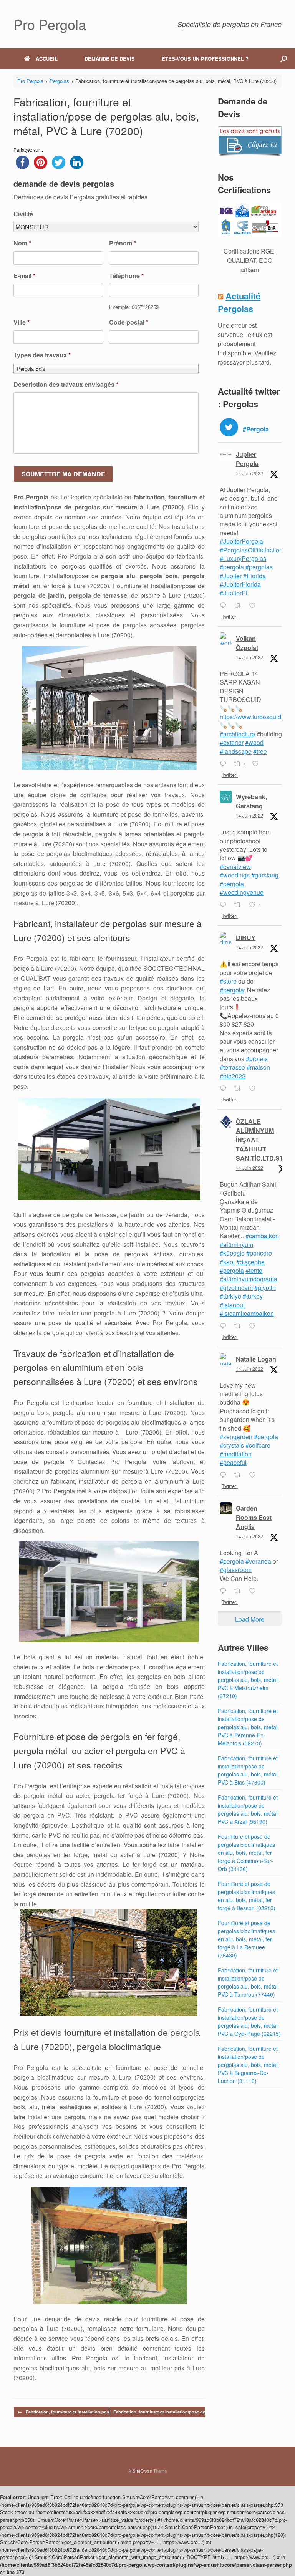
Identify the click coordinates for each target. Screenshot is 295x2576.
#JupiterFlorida (240, 584)
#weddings (235, 875)
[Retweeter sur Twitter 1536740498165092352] (240, 1475)
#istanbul (232, 1305)
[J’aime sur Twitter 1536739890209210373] (255, 1591)
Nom (22, 243)
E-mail (24, 276)
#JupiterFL (234, 593)
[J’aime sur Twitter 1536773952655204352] (255, 1326)
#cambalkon (262, 1236)
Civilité (23, 214)
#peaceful (233, 1462)
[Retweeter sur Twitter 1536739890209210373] (240, 1591)
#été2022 (233, 1076)
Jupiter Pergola (247, 459)
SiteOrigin (142, 2471)
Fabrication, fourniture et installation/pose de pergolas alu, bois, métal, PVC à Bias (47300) (248, 1770)
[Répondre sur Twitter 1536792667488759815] (225, 764)
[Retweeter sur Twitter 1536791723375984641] (240, 1089)
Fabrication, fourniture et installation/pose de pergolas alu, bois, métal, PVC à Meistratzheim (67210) (248, 1680)
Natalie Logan (256, 1359)
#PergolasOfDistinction (251, 550)
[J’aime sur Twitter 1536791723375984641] (255, 1089)
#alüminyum (236, 1245)
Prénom (123, 243)
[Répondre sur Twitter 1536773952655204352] (225, 1326)
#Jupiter (231, 576)
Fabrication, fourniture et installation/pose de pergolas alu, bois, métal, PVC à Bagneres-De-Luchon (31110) (248, 2065)
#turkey (253, 1296)
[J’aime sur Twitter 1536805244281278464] (255, 606)
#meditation (236, 1454)
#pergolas (259, 567)
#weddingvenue (242, 892)
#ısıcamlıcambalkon (247, 1313)
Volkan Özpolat (247, 643)
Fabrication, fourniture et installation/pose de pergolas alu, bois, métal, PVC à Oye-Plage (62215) (249, 2021)
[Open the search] (284, 59)
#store (228, 981)
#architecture (237, 734)
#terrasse (232, 1067)
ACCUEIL (47, 59)
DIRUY (246, 938)
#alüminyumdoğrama (249, 1279)
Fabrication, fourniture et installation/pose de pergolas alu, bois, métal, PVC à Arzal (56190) (248, 1809)
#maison (258, 1067)
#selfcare (258, 1445)
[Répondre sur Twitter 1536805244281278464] (225, 606)
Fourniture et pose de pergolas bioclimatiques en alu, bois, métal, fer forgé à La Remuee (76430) (246, 1939)
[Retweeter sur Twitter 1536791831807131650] (240, 905)
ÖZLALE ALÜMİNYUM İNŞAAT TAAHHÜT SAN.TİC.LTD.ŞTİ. (261, 1140)
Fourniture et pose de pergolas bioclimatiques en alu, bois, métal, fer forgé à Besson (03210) (247, 1896)
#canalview (235, 867)
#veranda (258, 1561)
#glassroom (236, 1570)
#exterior (232, 742)
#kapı (227, 1262)
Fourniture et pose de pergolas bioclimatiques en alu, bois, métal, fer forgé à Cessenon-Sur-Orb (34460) (246, 1853)
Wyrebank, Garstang (251, 801)
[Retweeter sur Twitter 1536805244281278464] (240, 606)
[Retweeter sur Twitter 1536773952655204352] (240, 1326)
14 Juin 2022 (249, 473)
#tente (254, 1270)
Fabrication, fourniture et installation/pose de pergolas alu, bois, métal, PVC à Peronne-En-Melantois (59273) (248, 1727)
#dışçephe (250, 1262)
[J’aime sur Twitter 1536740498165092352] (255, 1475)
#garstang (265, 875)
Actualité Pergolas (239, 302)
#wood (254, 742)
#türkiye (230, 1296)
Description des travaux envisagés (66, 385)
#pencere (259, 1253)
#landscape (236, 751)
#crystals (232, 1445)
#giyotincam (236, 1288)
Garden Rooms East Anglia (254, 1517)
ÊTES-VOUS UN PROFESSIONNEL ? (205, 59)
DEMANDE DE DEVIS (110, 59)
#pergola (232, 567)
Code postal (129, 323)
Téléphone (126, 276)
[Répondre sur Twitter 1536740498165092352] (225, 1475)
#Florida (254, 576)
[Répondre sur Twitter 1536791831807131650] (225, 905)
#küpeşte (232, 1253)
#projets (257, 1059)
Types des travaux (42, 355)
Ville (22, 323)
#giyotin (265, 1288)
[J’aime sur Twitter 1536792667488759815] (258, 764)
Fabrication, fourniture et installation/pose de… (70, 2412)
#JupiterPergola (241, 541)
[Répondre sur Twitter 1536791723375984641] (225, 1089)
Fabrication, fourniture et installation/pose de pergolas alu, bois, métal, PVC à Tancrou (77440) (248, 1982)
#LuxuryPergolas (243, 558)
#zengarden (236, 1437)
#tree (260, 751)
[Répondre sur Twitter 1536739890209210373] (225, 1591)
